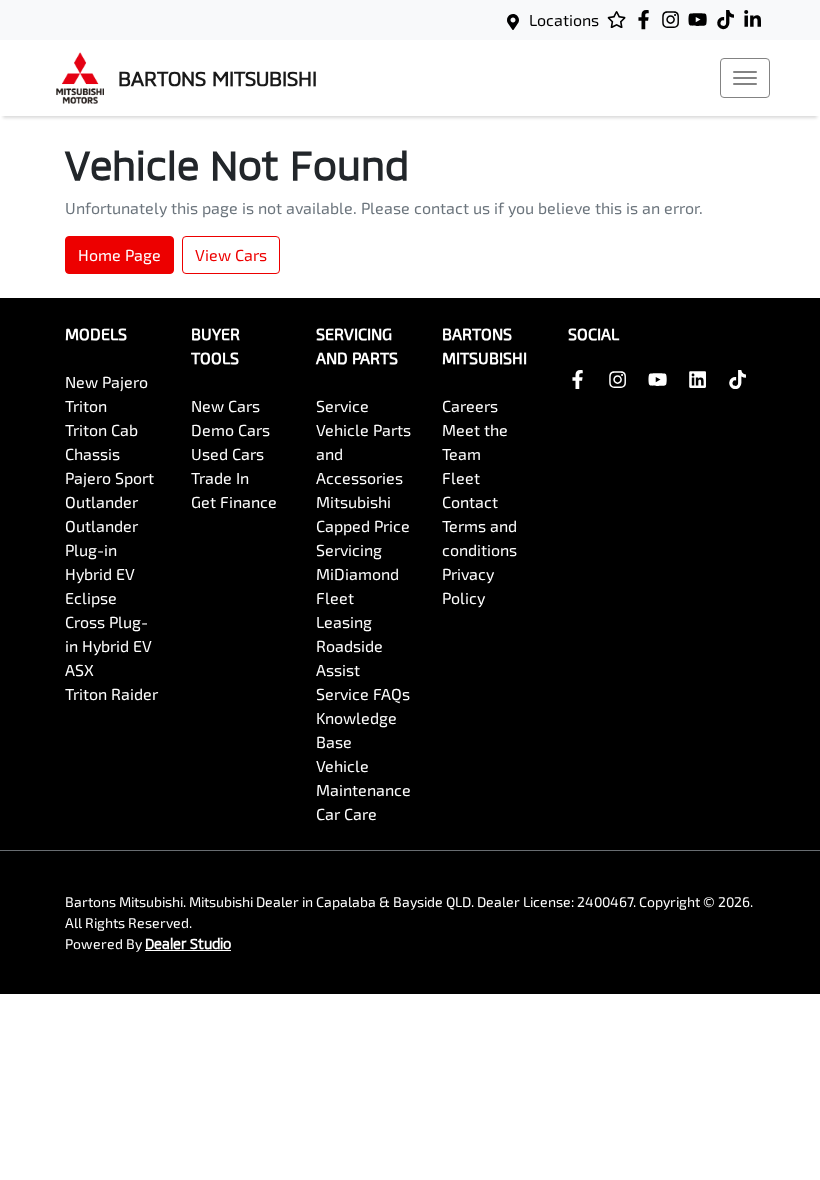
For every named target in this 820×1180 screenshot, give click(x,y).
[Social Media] (729, 19)
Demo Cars (230, 429)
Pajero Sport (109, 477)
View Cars (231, 254)
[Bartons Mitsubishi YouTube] (701, 19)
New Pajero (106, 381)
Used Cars (227, 453)
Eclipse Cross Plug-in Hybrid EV (108, 621)
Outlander (101, 501)
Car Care (346, 813)
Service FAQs (363, 693)
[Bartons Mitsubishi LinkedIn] (756, 19)
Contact (470, 501)
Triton (86, 405)
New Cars (225, 405)
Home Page (119, 254)
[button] (745, 78)
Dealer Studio (188, 943)
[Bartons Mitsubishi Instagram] (674, 19)
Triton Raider (111, 693)
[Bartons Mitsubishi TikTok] (741, 379)
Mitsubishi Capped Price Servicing (363, 525)
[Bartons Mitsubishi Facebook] (647, 19)
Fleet (461, 477)
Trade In (220, 477)
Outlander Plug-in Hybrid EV (101, 549)
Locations (564, 19)
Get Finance (234, 501)
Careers (470, 405)
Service (342, 405)
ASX (79, 669)
